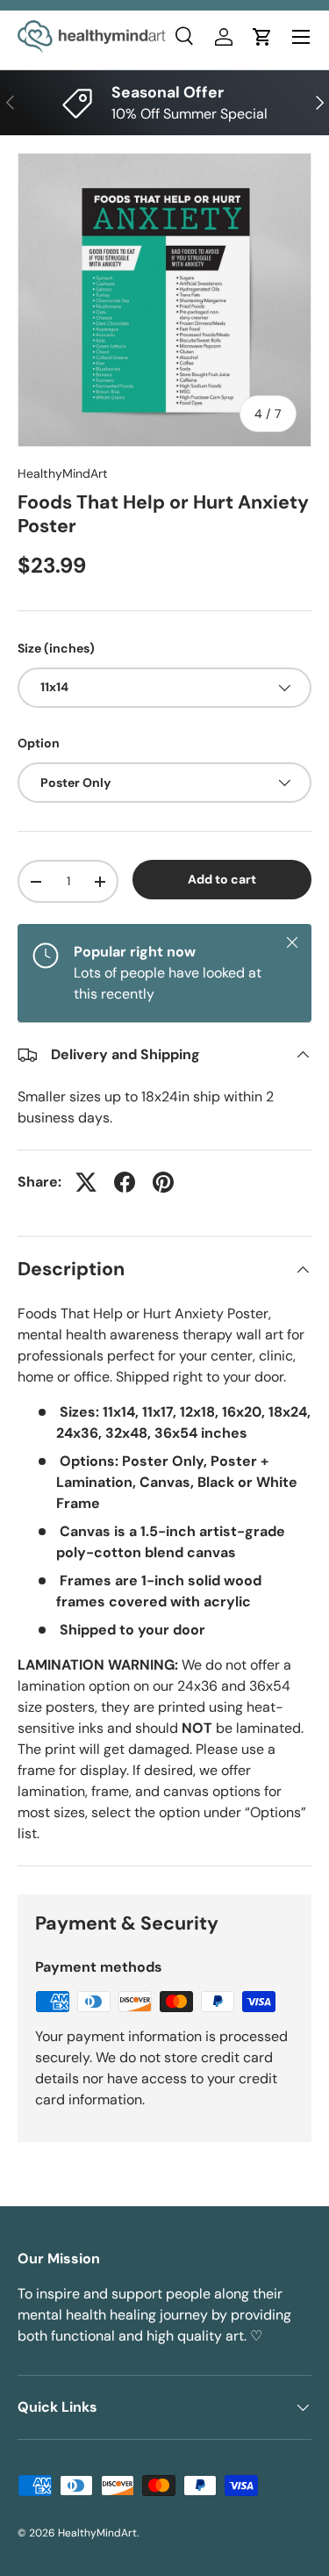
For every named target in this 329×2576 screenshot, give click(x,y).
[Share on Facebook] (125, 1182)
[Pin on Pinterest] (163, 1182)
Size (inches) (56, 648)
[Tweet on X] (86, 1182)
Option (39, 743)
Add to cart (222, 879)
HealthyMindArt (63, 473)
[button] (262, 37)
